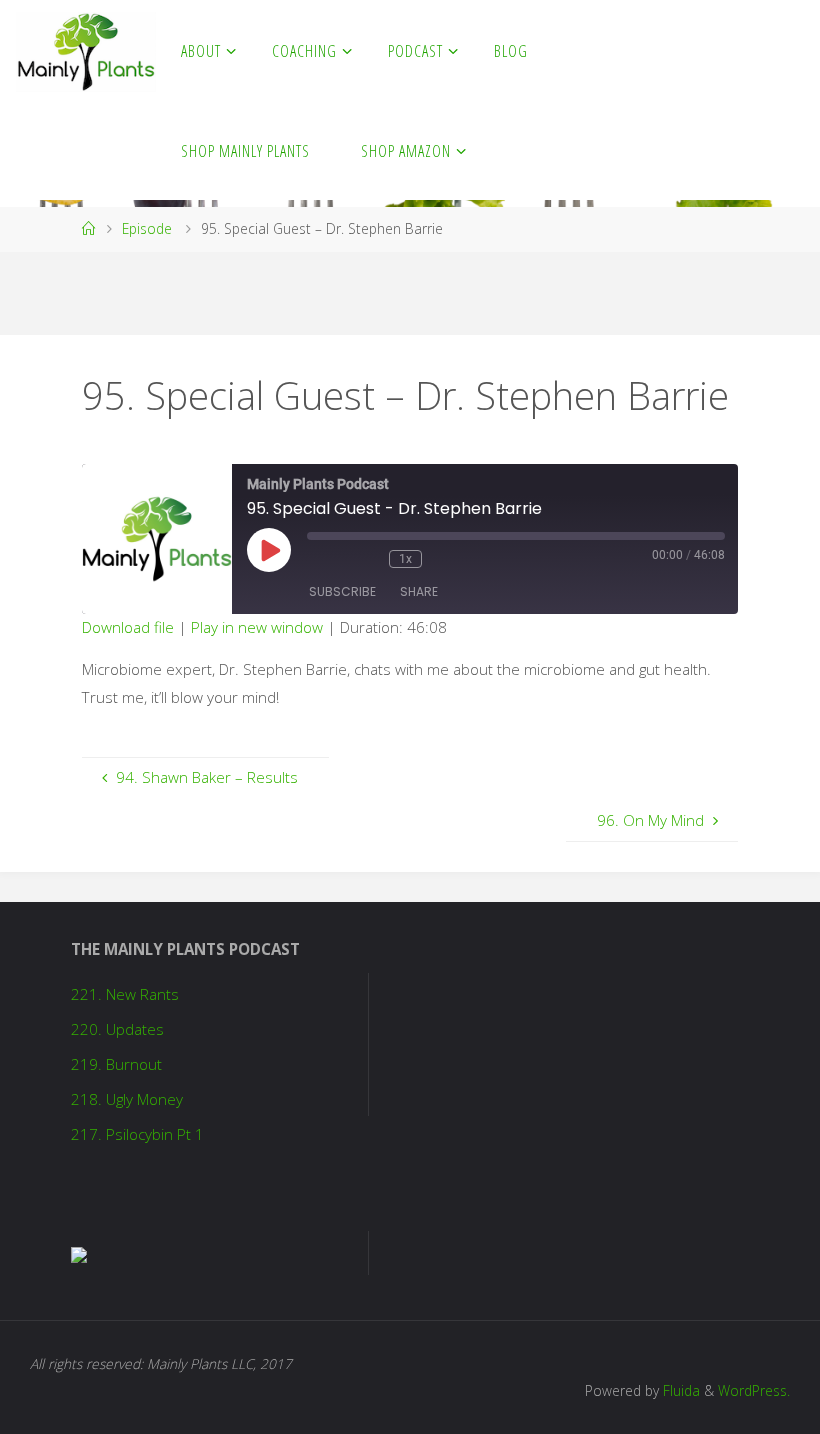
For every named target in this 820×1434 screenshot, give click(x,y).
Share (419, 591)
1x (405, 559)
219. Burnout (116, 1064)
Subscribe (342, 591)
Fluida (679, 1390)
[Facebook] (698, 51)
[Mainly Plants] (85, 50)
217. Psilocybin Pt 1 (137, 1134)
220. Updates (117, 1029)
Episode (147, 228)
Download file (128, 627)
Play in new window (257, 627)
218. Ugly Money (127, 1099)
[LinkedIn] (788, 51)
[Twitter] (728, 51)
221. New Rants (125, 994)
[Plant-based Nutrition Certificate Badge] (79, 1253)
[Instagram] (758, 51)
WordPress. (754, 1390)
